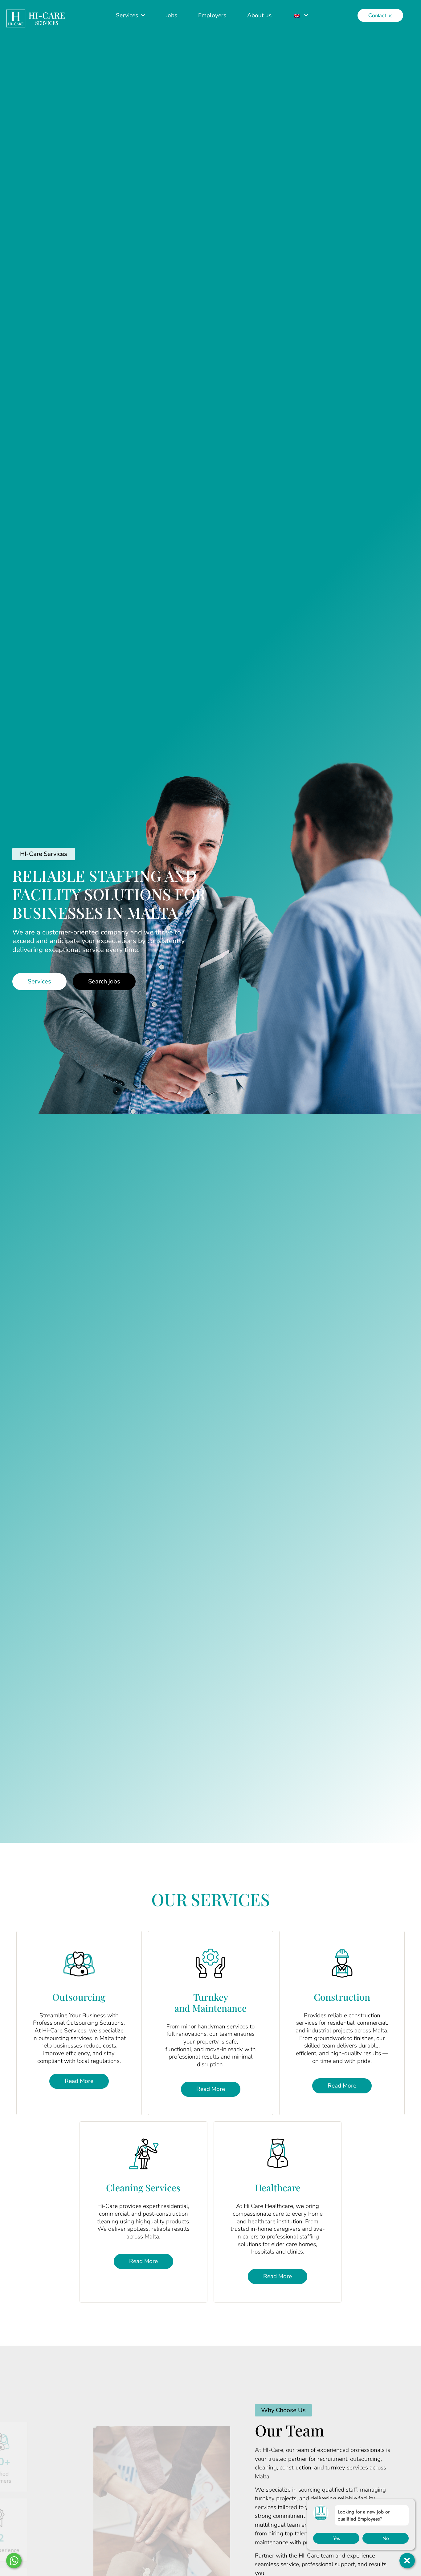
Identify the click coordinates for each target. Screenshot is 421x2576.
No (386, 2538)
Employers (212, 15)
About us (259, 15)
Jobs (172, 15)
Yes (336, 2538)
